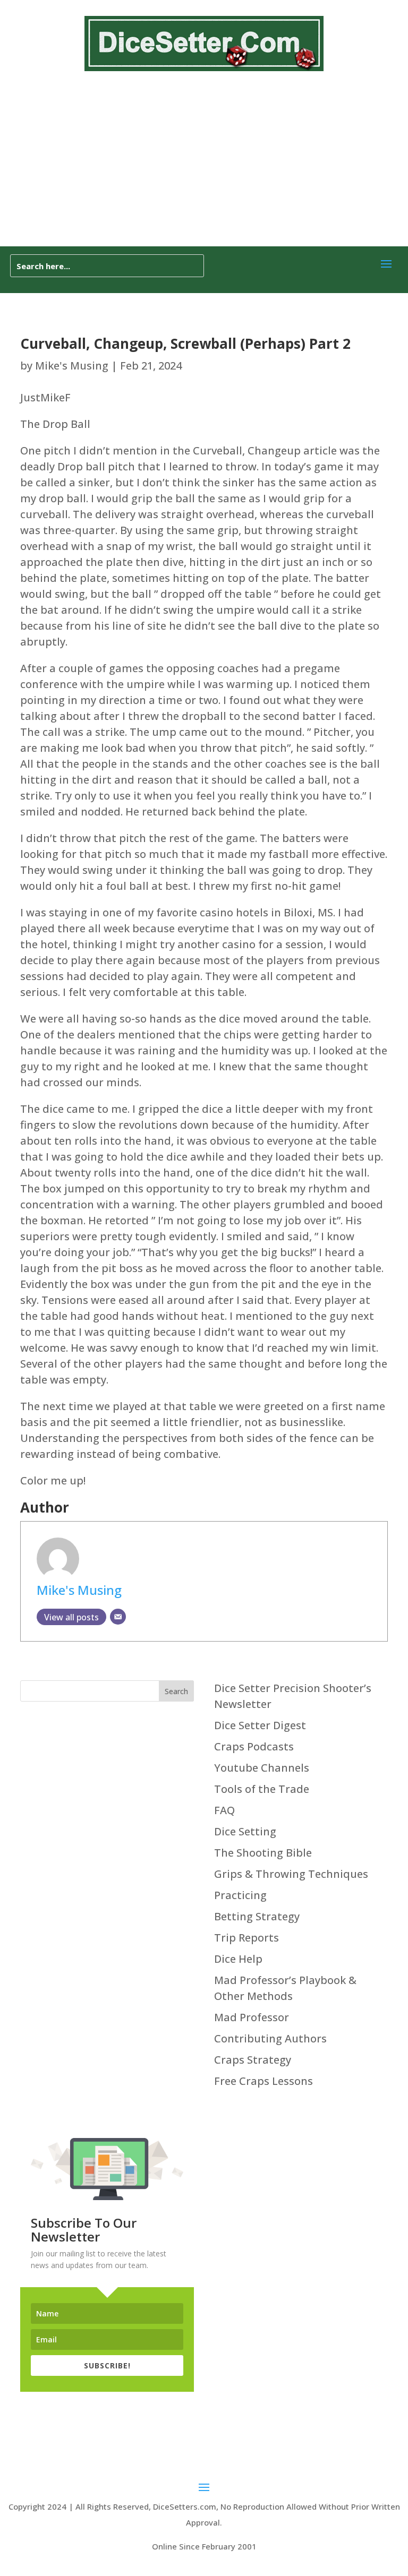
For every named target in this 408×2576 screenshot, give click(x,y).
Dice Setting (245, 1831)
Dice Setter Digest (260, 1725)
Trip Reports (246, 1938)
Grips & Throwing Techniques (291, 1874)
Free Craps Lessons (263, 2081)
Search (176, 1691)
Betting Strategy (257, 1916)
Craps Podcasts (254, 1746)
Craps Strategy (253, 2060)
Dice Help (238, 1959)
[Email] (118, 1617)
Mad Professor (252, 2017)
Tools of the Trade (262, 1789)
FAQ (224, 1810)
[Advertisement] (204, 167)
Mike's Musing (72, 366)
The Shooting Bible (263, 1853)
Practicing (240, 1895)
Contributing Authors (270, 2038)
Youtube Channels (262, 1768)
